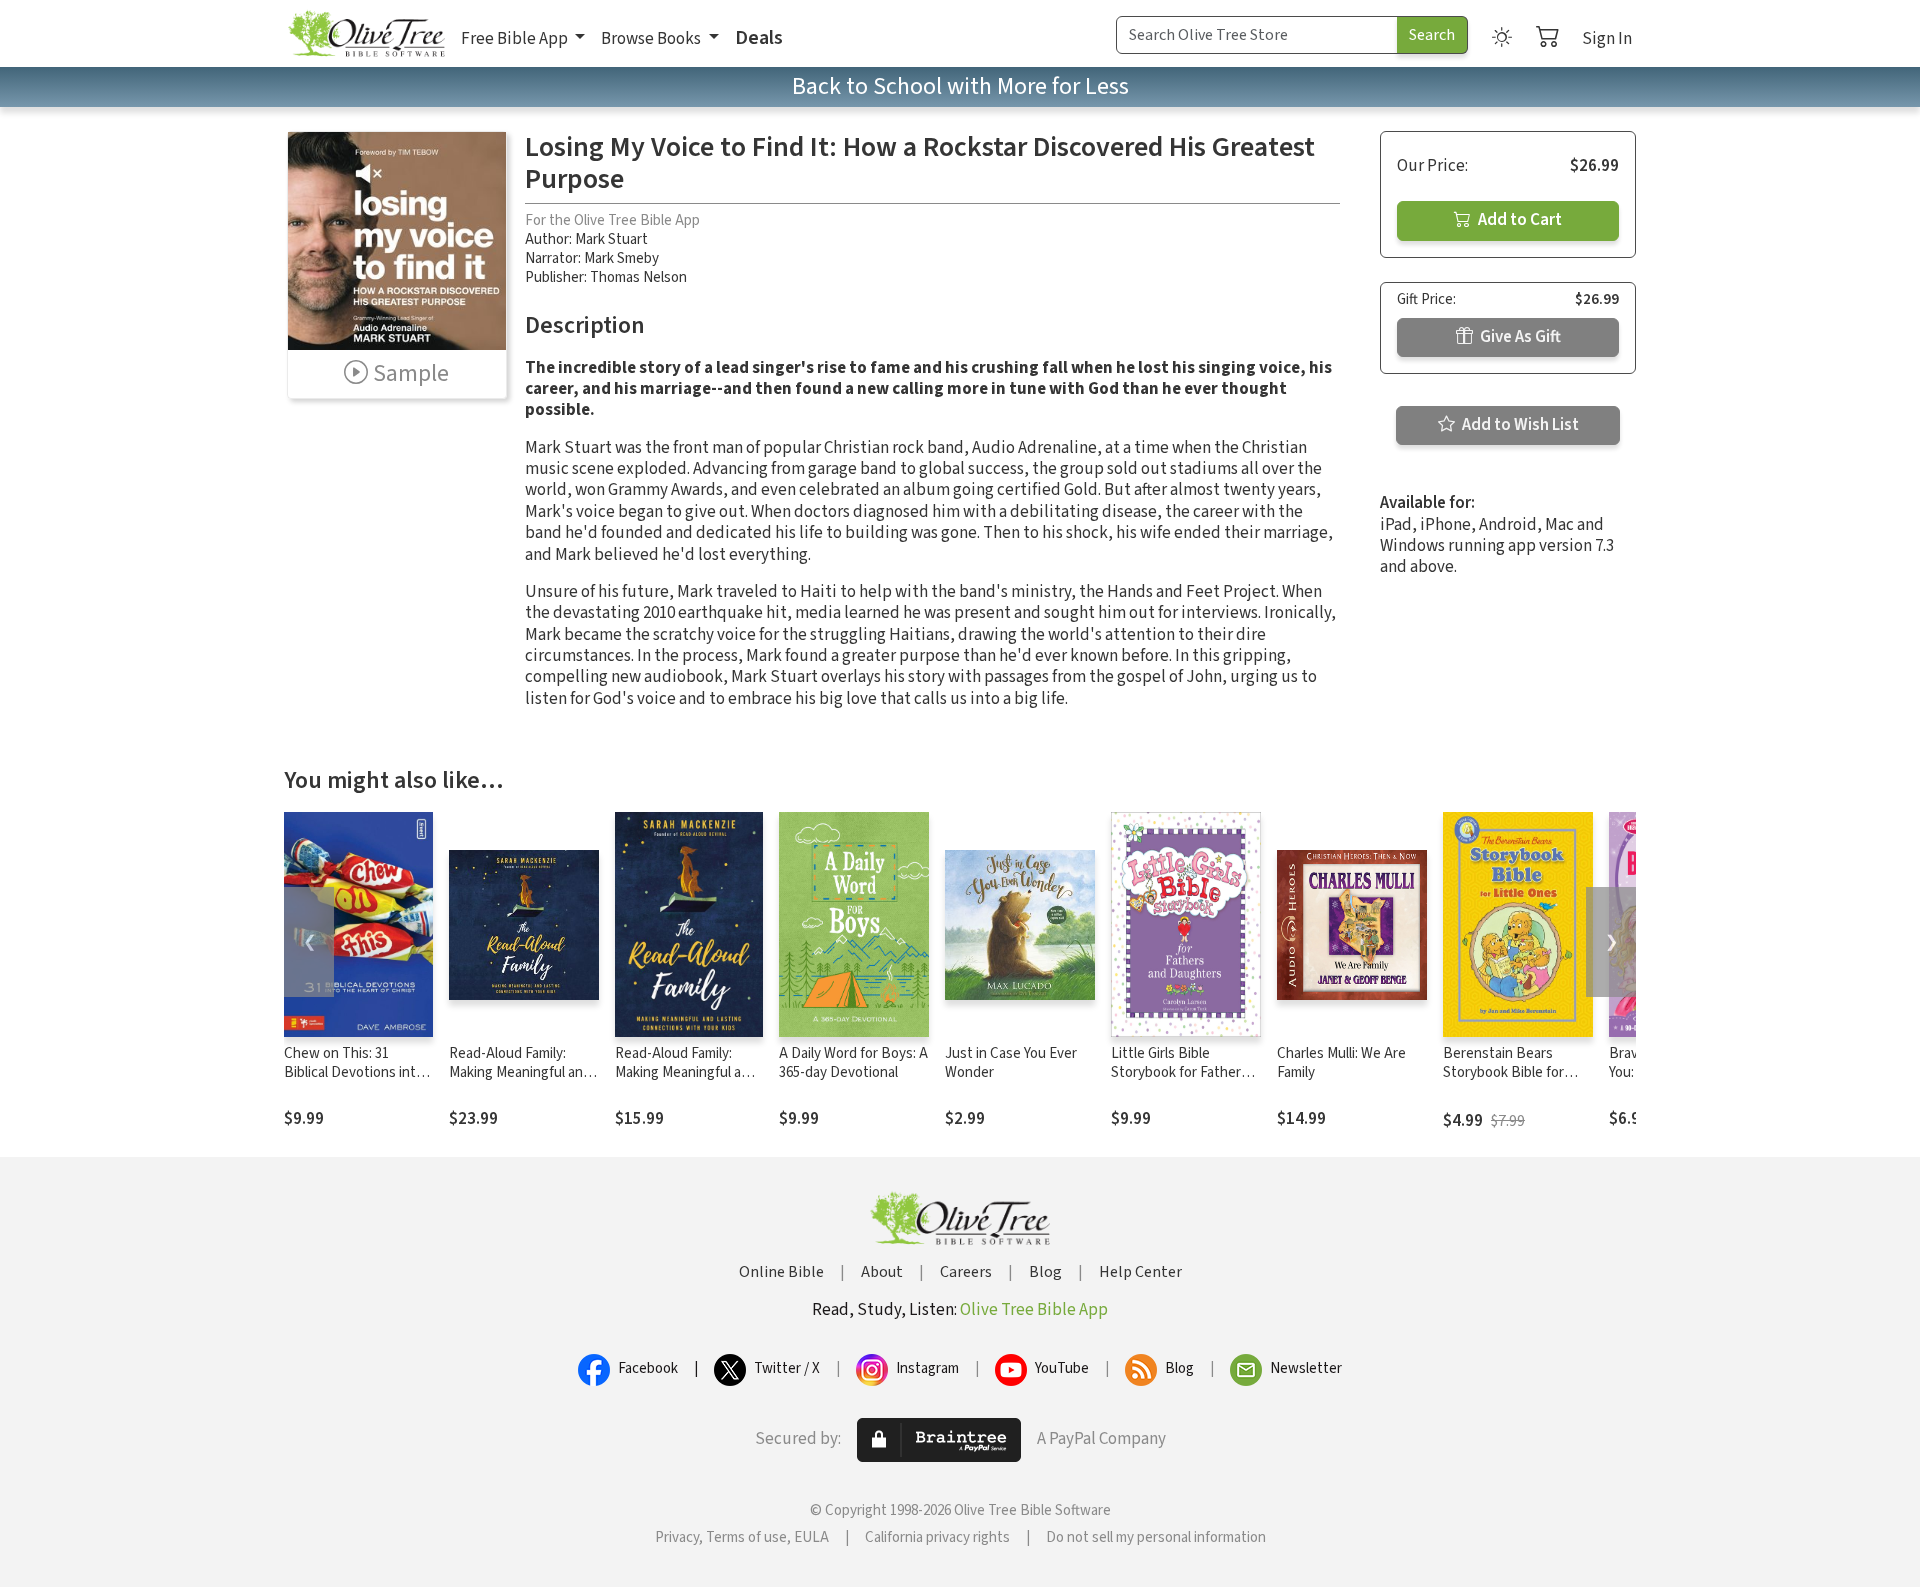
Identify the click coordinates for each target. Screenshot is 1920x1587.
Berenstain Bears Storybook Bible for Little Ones (1503, 1072)
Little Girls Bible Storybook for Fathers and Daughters (1179, 1072)
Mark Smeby (621, 258)
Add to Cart (1518, 220)
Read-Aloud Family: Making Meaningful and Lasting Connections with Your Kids (520, 1082)
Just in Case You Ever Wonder (1011, 1063)
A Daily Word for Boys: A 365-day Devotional (853, 1063)
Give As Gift (1519, 337)
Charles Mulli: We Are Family (1341, 1063)
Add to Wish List (1519, 425)
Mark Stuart (611, 239)
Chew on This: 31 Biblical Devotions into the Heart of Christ (354, 1072)
